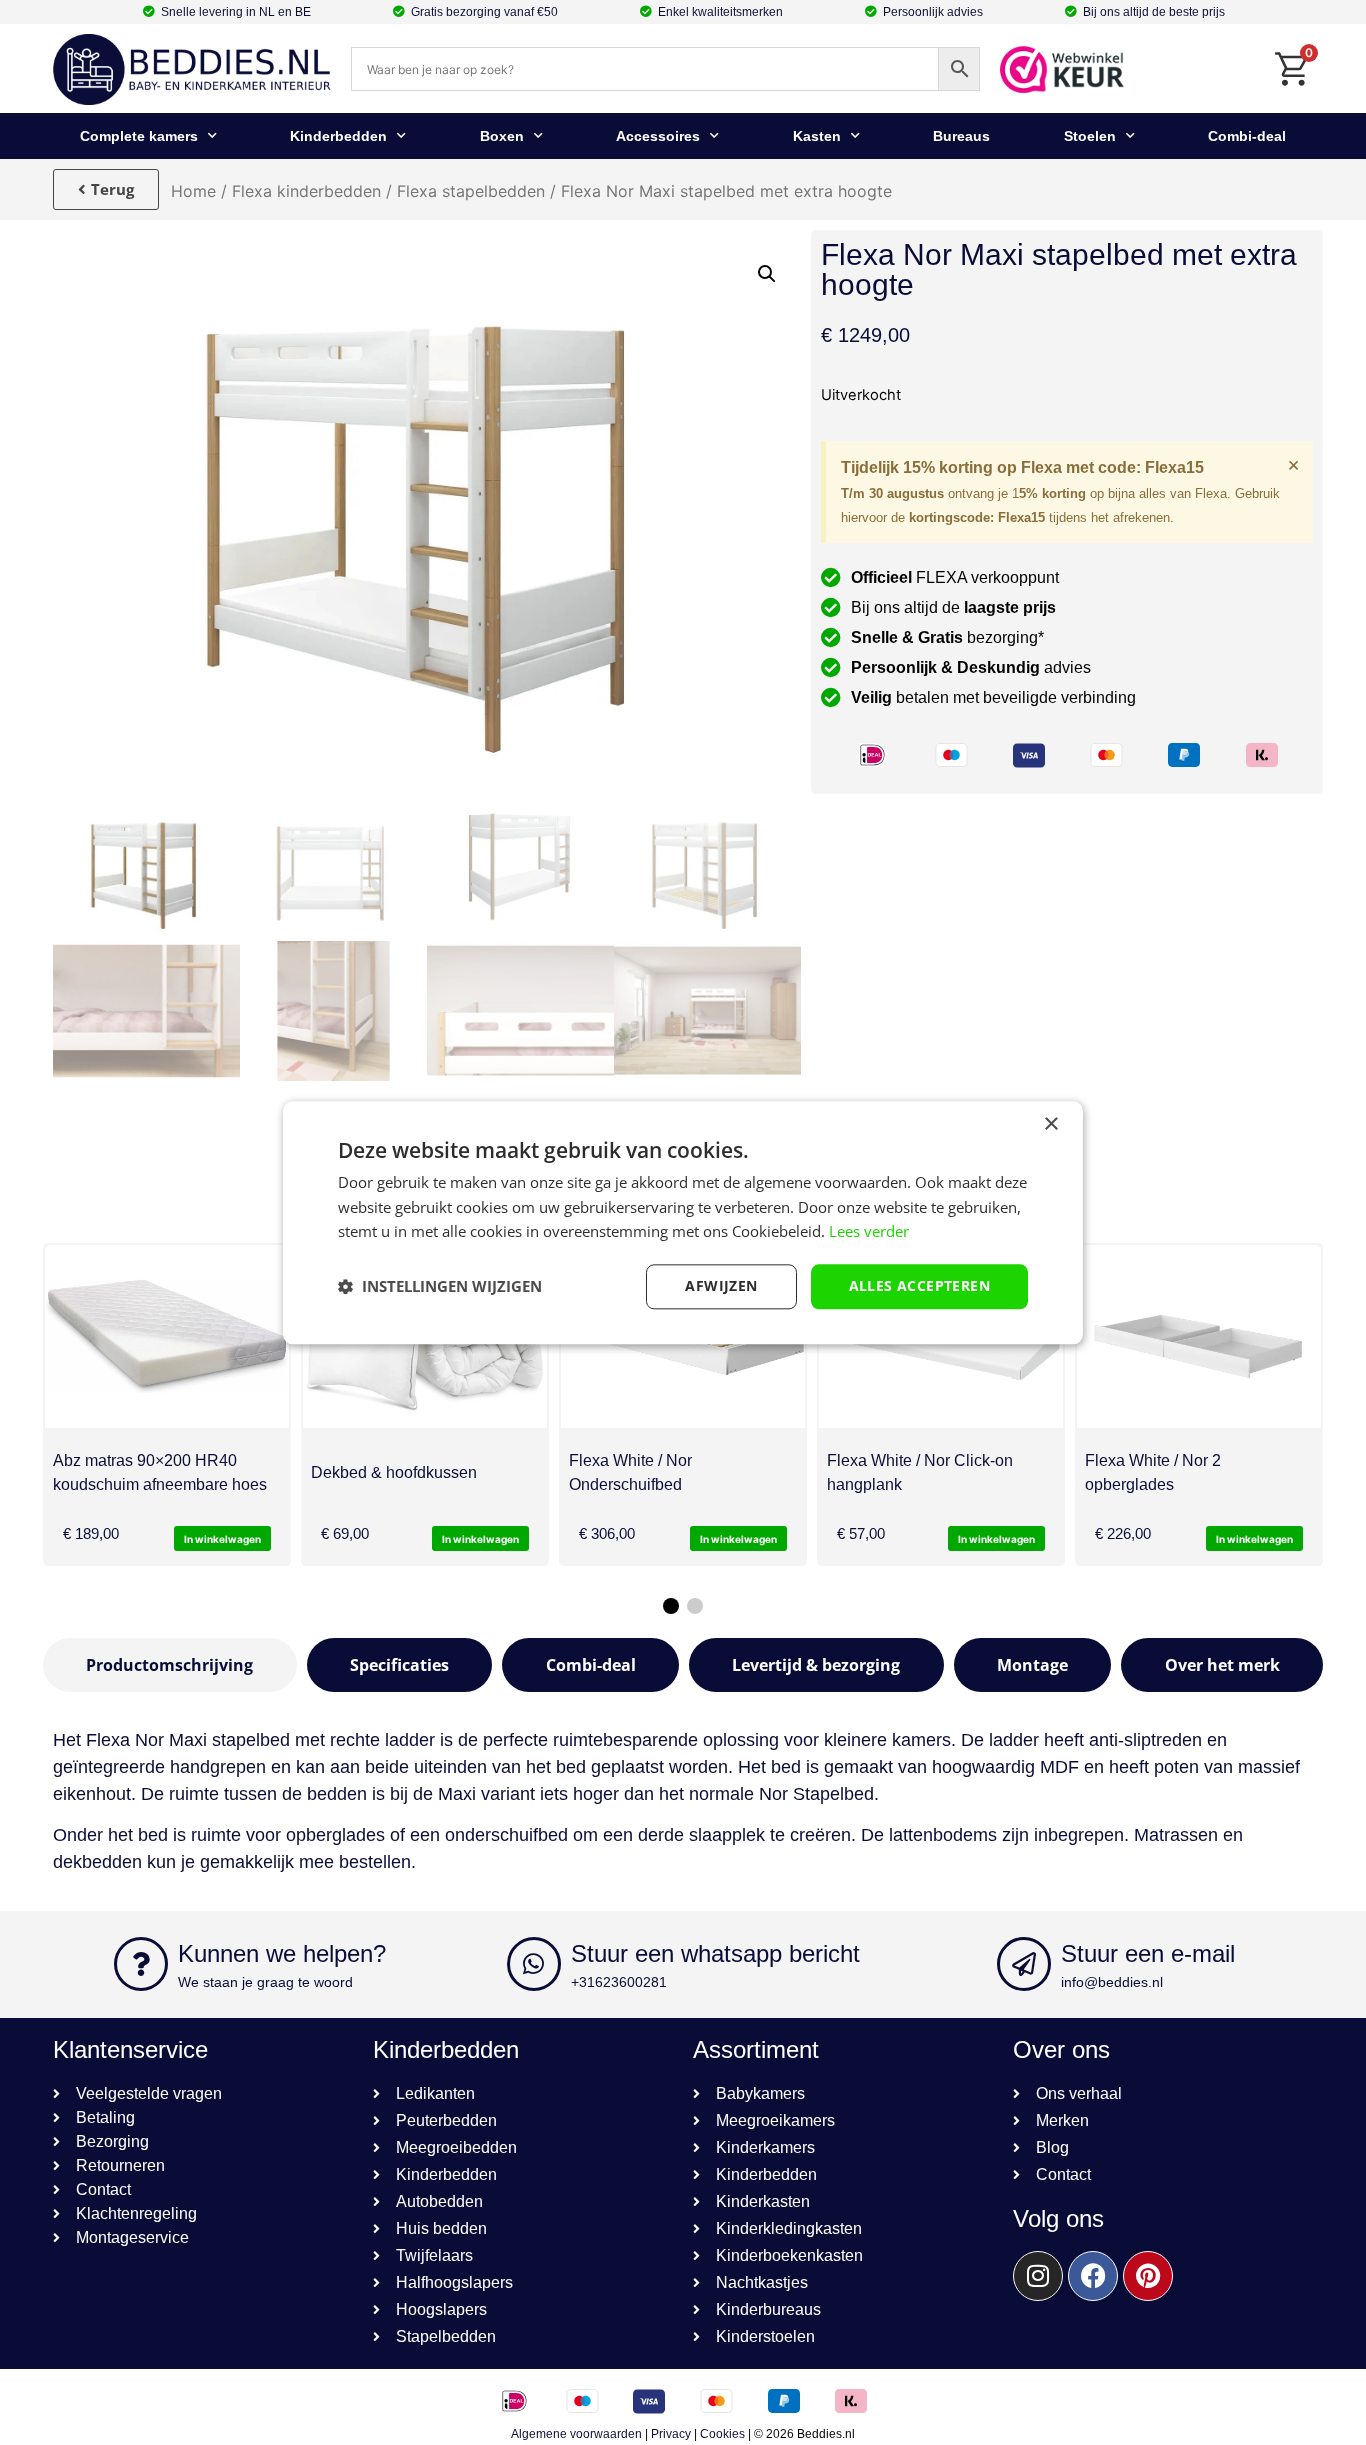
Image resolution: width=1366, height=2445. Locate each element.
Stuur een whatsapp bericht (715, 1953)
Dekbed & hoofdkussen (394, 1472)
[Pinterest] (1148, 2276)
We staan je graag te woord (265, 1982)
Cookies (722, 2434)
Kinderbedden (338, 136)
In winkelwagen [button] (222, 1539)
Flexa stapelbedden (471, 191)
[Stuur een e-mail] (1024, 1964)
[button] (767, 274)
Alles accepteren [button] (919, 1285)
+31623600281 (619, 1982)
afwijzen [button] (721, 1285)
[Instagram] (1038, 2276)
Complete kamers (139, 136)
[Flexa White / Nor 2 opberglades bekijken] (1199, 1336)
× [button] (1050, 1124)
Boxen (502, 136)
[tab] (170, 1665)
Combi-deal (1247, 136)
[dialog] (683, 1222)
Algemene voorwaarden (576, 2434)
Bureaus (961, 136)
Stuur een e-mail (1148, 1953)
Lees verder (869, 1232)
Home (193, 191)
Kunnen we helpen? (282, 1953)
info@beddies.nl (1112, 1982)
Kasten (817, 136)
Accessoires (658, 136)
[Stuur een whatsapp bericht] (534, 1964)
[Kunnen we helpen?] (141, 1964)
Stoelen (1090, 136)
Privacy (671, 2434)
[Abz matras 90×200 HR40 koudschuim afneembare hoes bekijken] (167, 1336)
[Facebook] (1093, 2276)
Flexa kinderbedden (306, 191)
